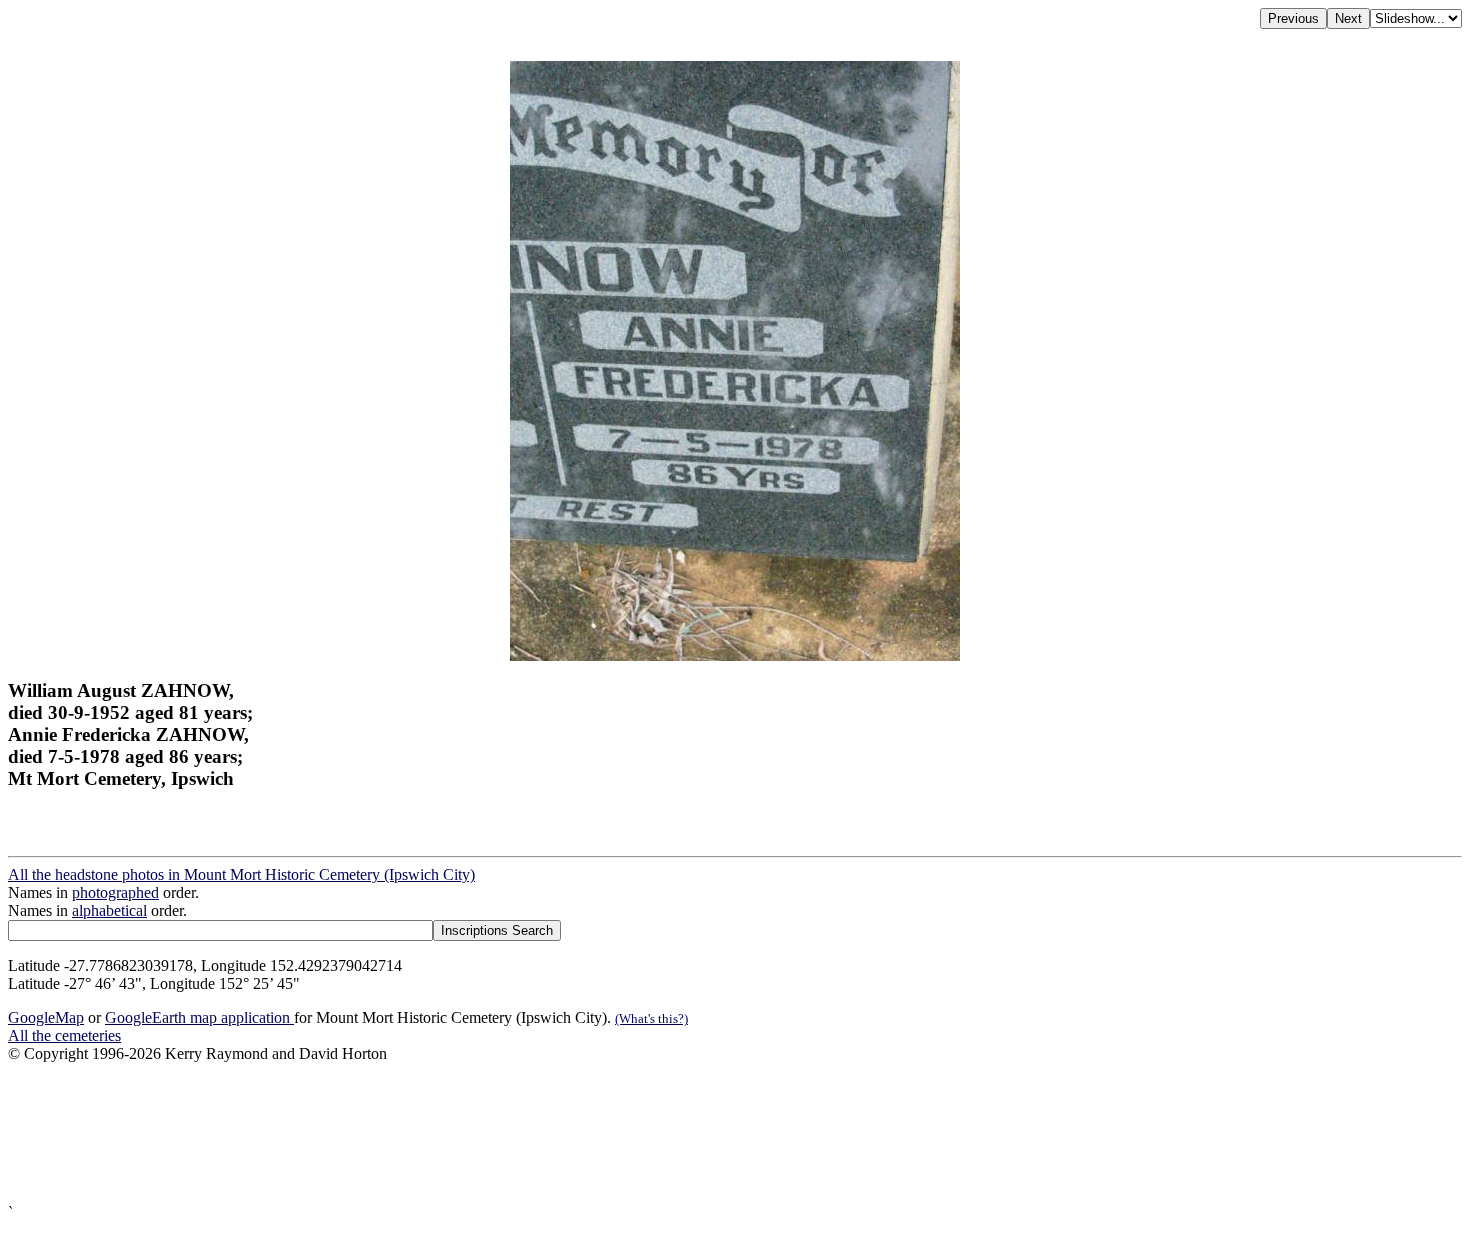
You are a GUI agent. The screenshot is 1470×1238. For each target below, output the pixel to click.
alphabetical (109, 910)
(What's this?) (651, 1018)
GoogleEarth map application (199, 1017)
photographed (115, 892)
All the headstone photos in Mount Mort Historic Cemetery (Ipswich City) (241, 874)
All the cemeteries (64, 1035)
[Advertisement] (608, 1133)
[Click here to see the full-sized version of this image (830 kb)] (735, 655)
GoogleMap (46, 1017)
